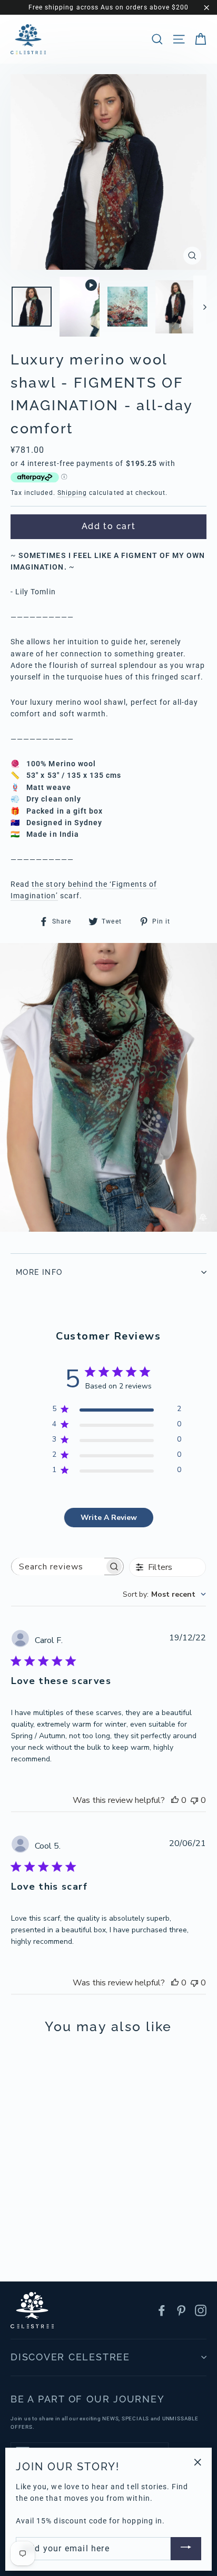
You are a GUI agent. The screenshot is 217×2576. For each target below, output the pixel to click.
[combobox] (164, 1594)
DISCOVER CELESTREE (70, 2357)
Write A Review (109, 1518)
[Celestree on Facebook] (162, 2310)
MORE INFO (39, 1272)
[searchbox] (58, 1566)
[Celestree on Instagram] (201, 2310)
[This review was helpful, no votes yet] (175, 1800)
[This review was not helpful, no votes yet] (194, 1800)
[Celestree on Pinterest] (181, 2310)
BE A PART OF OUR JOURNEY (87, 2399)
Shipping (72, 493)
